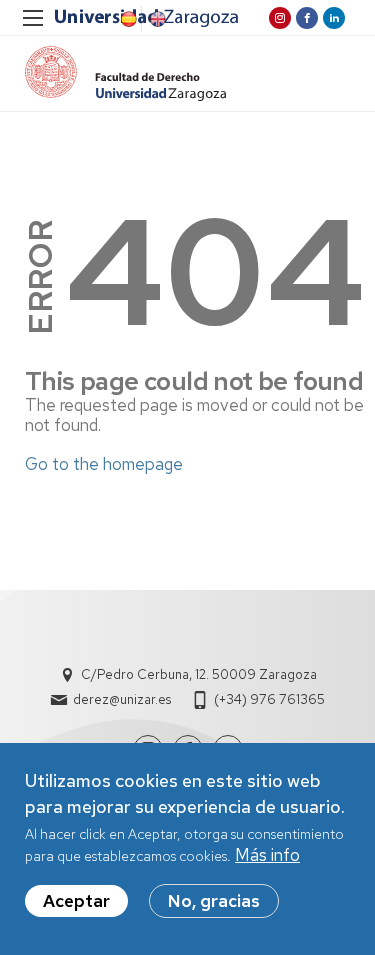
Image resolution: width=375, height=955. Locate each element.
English (156, 19)
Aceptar (76, 901)
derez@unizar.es (122, 699)
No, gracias (214, 901)
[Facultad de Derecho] (125, 73)
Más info (267, 855)
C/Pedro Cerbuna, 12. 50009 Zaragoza (199, 674)
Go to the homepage (104, 464)
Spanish (127, 19)
